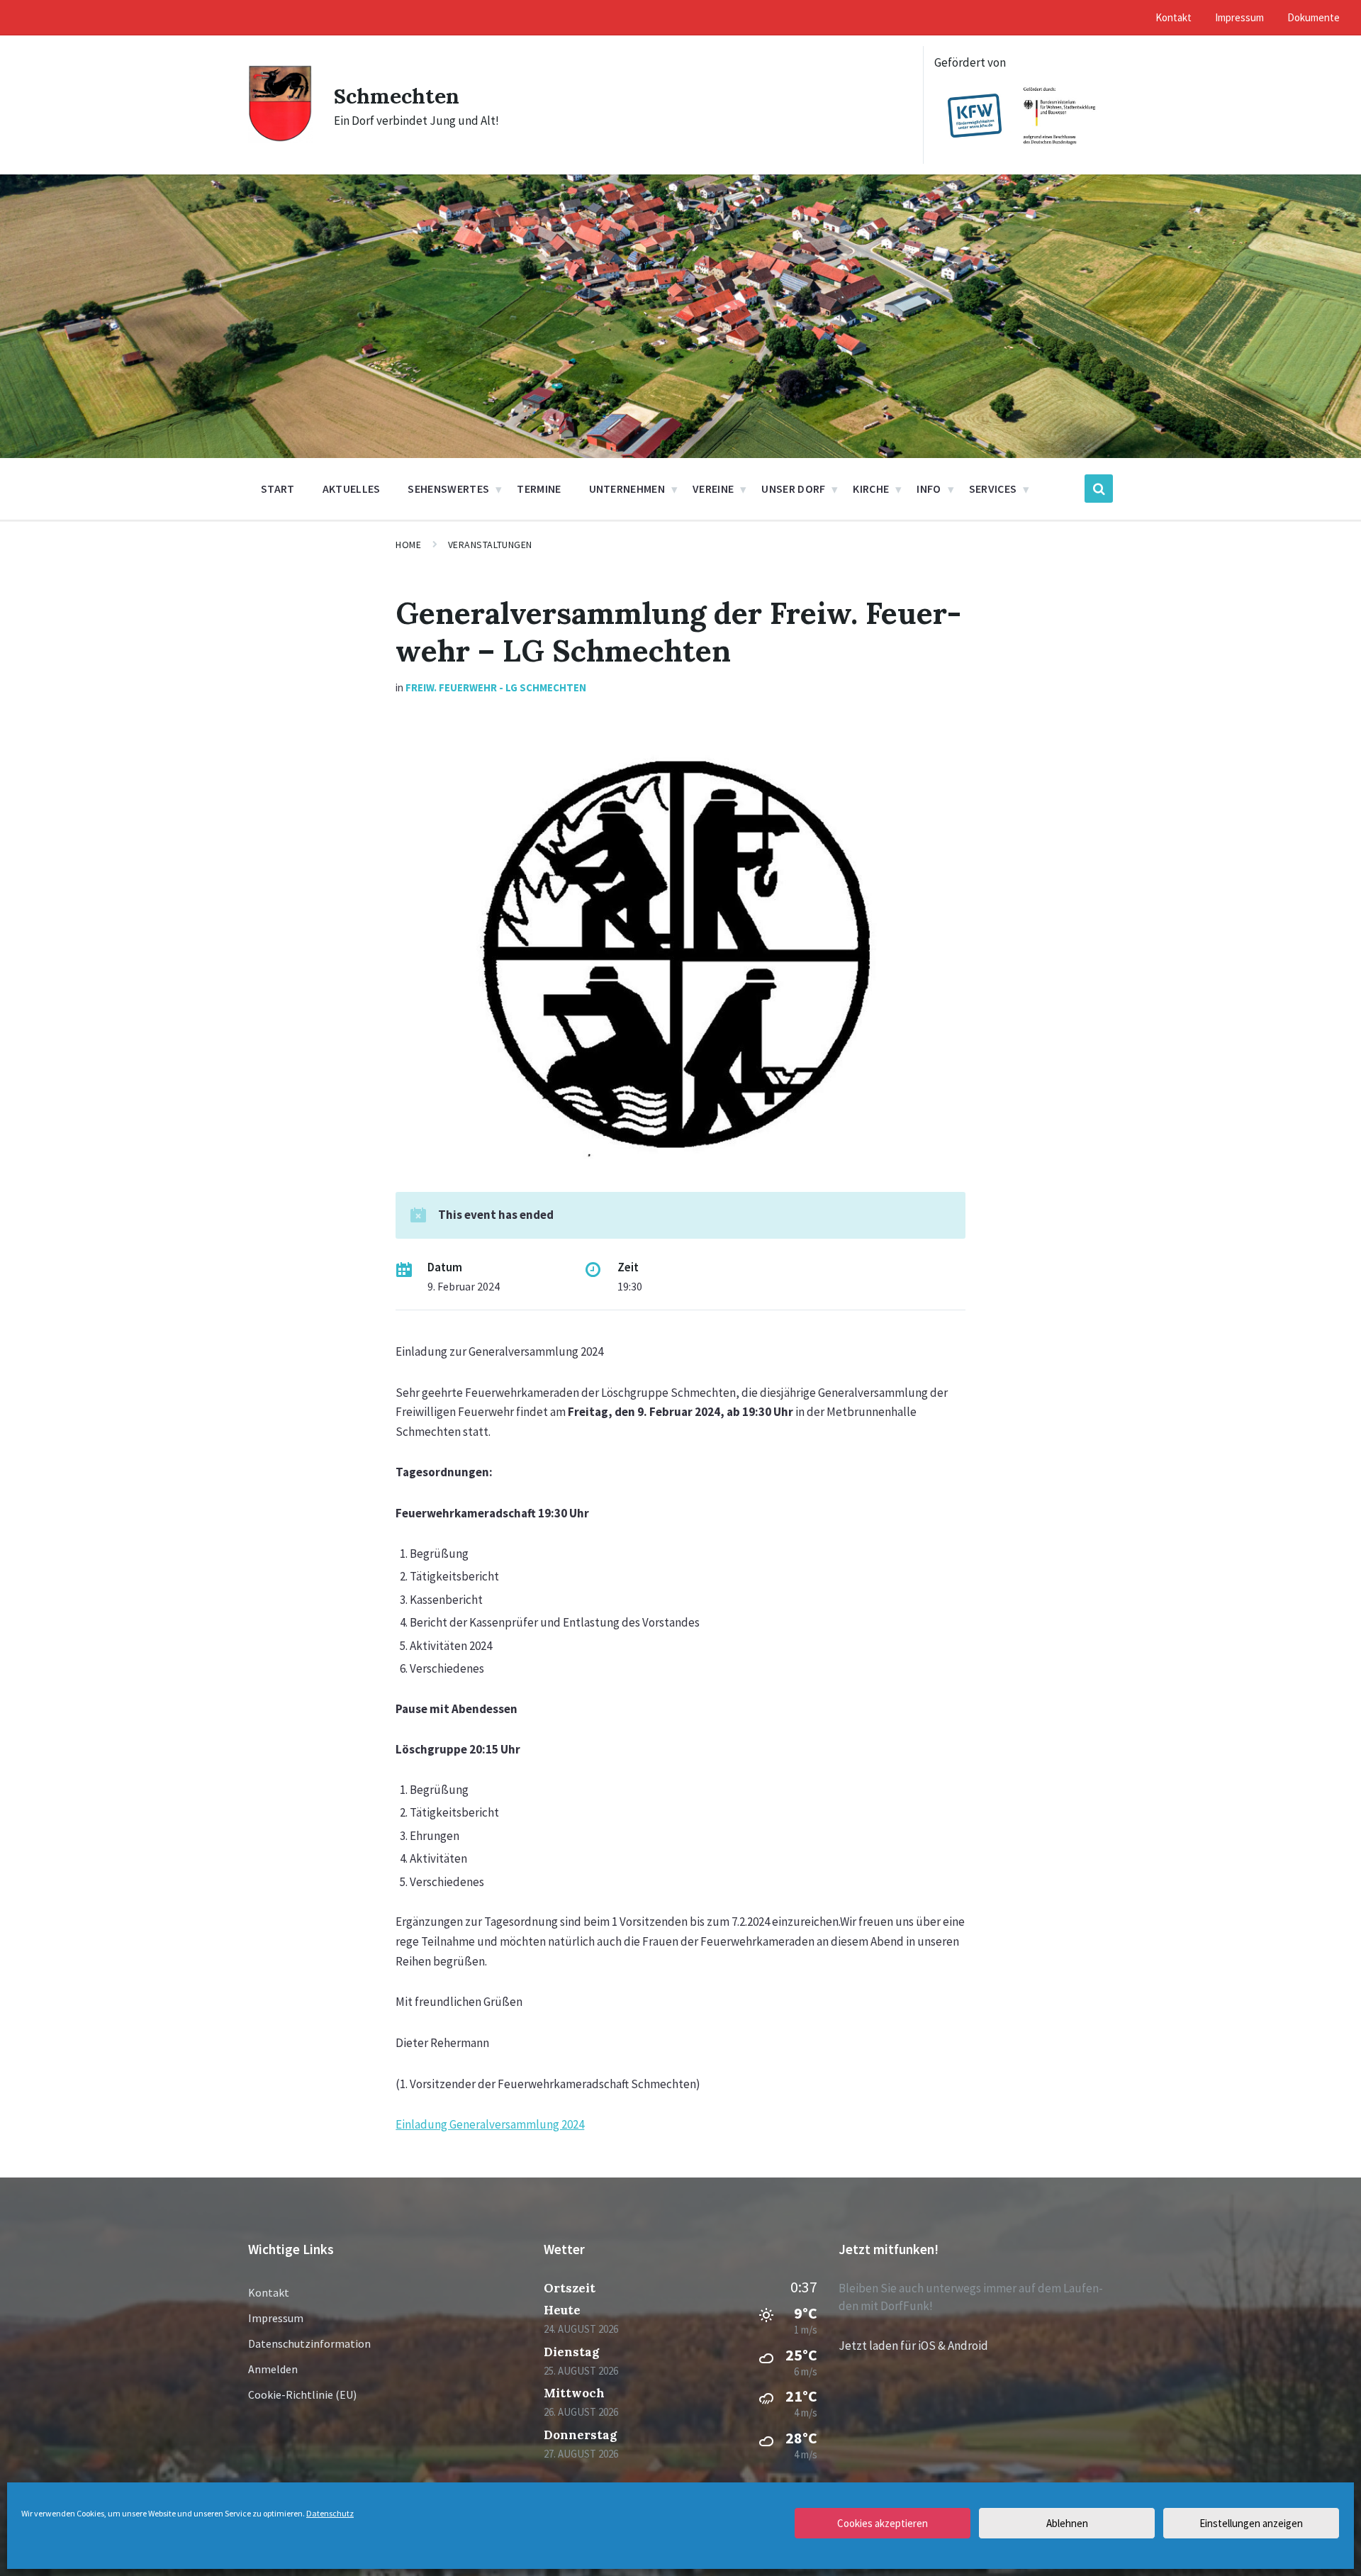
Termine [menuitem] (539, 489)
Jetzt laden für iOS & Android (913, 2346)
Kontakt (269, 2292)
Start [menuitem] (278, 489)
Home (408, 545)
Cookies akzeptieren (883, 2523)
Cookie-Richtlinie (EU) (302, 2394)
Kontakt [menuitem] (1174, 17)
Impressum (276, 2318)
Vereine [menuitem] (713, 489)
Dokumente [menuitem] (1314, 17)
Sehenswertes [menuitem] (448, 489)
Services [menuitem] (993, 489)
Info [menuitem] (929, 489)
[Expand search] (1099, 489)
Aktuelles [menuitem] (352, 489)
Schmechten (397, 96)
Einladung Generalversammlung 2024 (490, 2124)
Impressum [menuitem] (1239, 17)
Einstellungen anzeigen (1251, 2523)
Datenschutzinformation (309, 2343)
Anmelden (273, 2369)
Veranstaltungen (490, 545)
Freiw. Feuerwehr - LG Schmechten (496, 687)
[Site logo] (280, 138)
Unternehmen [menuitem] (627, 489)
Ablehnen (1067, 2523)
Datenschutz (330, 2513)
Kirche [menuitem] (871, 489)
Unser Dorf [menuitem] (793, 489)
